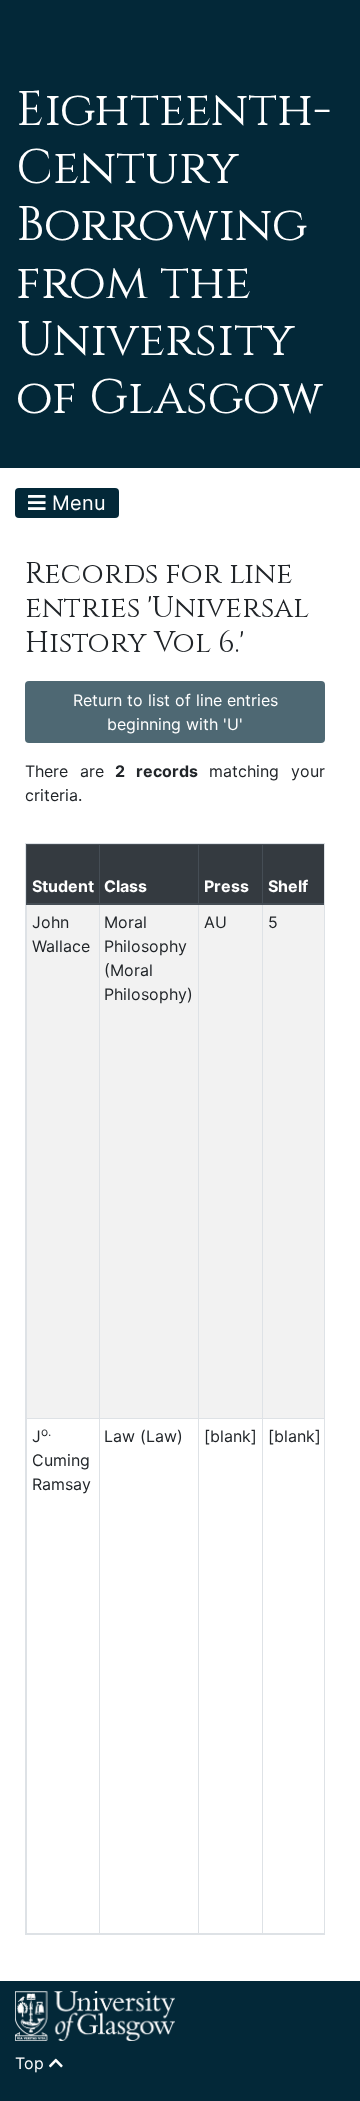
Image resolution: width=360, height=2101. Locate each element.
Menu (76, 503)
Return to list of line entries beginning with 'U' (175, 712)
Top (32, 2063)
